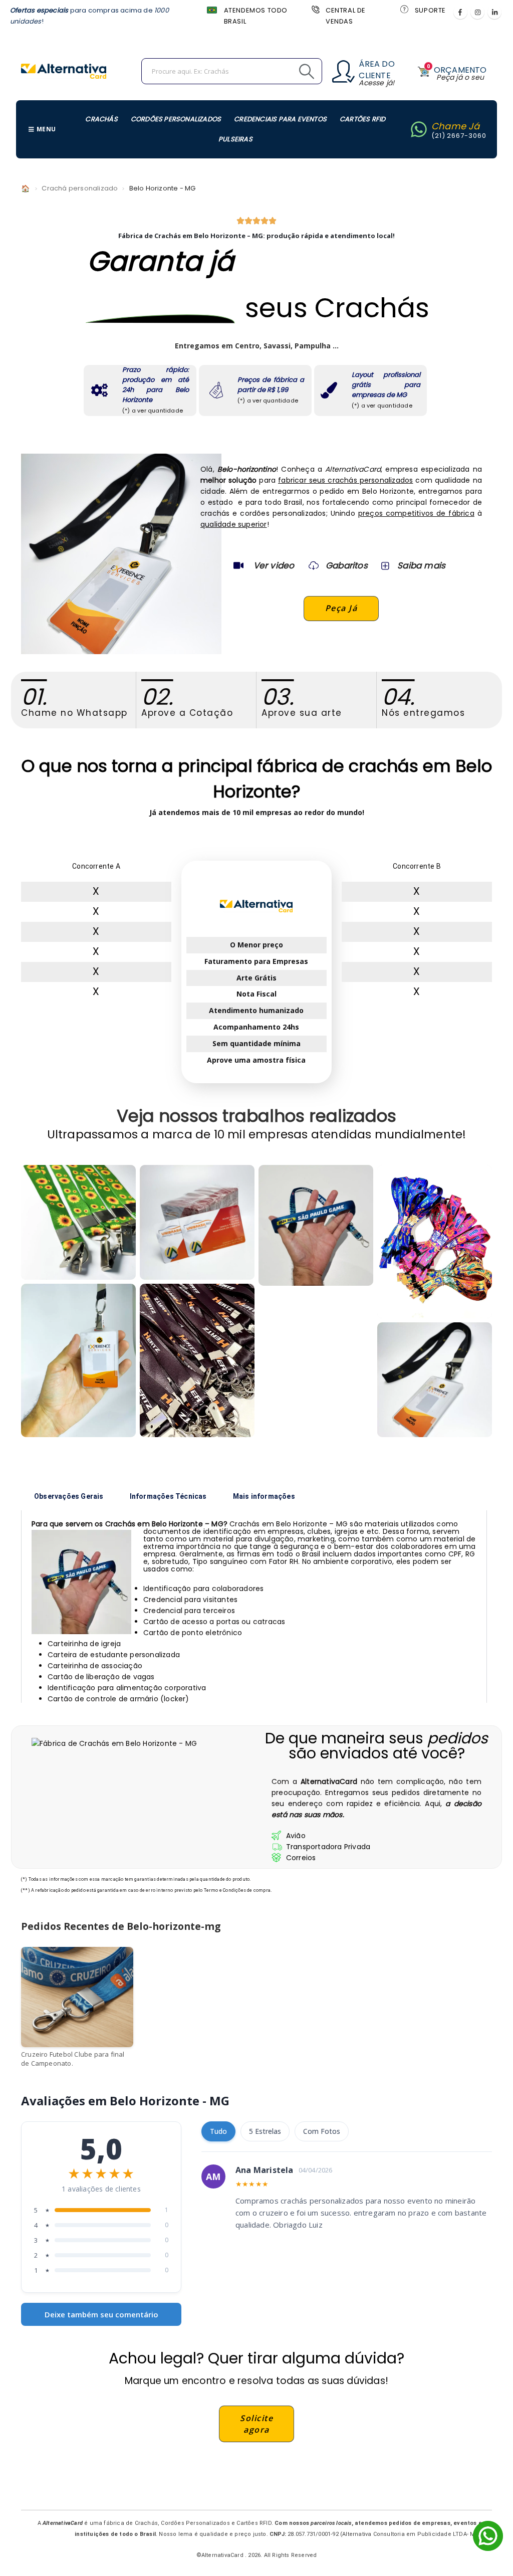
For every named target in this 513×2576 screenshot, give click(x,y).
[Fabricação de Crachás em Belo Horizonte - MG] (316, 1225)
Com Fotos (322, 2131)
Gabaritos (347, 565)
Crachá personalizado (80, 188)
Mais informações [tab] (264, 1496)
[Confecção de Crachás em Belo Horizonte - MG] (197, 1360)
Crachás (101, 119)
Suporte (430, 10)
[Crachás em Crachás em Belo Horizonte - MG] (435, 1380)
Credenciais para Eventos (280, 119)
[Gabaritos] (314, 565)
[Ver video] (238, 565)
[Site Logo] (64, 71)
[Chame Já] (419, 129)
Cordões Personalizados (176, 119)
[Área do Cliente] (343, 71)
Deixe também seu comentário (101, 2314)
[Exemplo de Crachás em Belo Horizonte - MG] (78, 1222)
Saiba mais (421, 565)
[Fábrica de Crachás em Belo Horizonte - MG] (78, 1360)
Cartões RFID (362, 119)
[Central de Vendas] (315, 9)
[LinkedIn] (494, 12)
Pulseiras (235, 139)
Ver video (274, 565)
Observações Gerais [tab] (69, 1496)
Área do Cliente (376, 70)
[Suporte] (404, 9)
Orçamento (460, 70)
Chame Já (456, 126)
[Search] (284, 71)
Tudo (218, 2131)
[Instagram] (477, 12)
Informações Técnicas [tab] (168, 1496)
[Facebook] (460, 12)
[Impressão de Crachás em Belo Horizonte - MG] (197, 1222)
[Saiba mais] (384, 565)
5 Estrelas (265, 2131)
